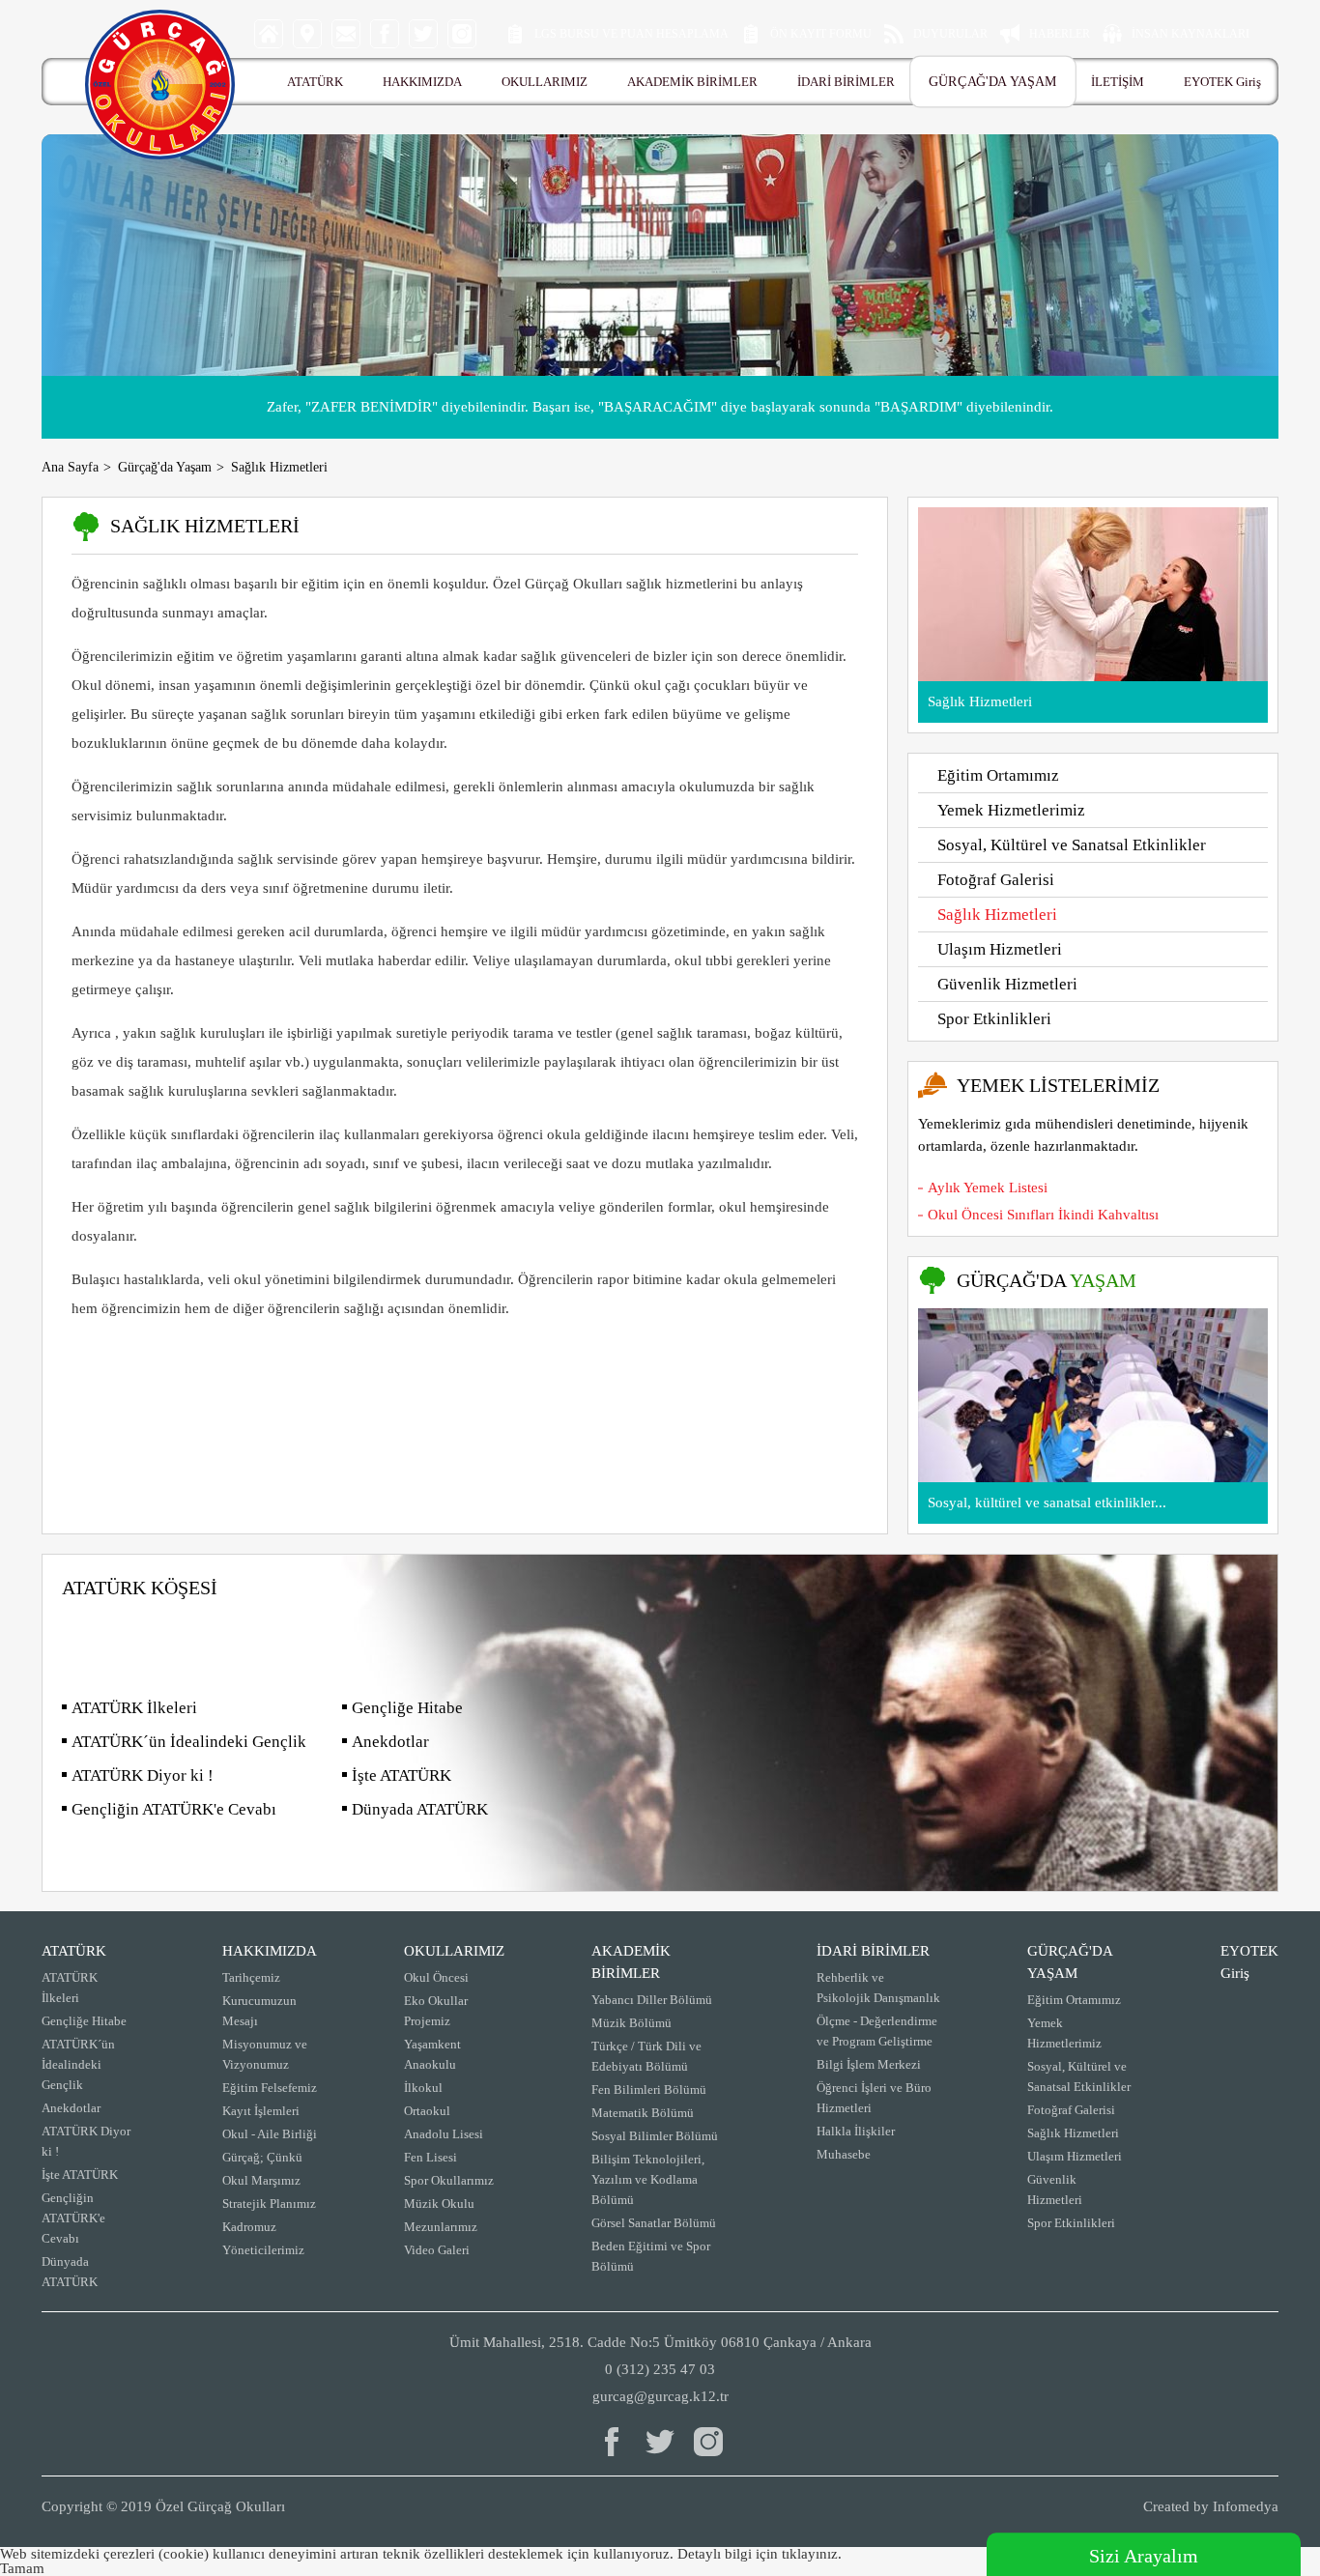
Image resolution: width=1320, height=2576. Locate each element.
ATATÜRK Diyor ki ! (143, 1775)
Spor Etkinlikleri (994, 1019)
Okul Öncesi (436, 1977)
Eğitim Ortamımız (998, 775)
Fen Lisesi (430, 2157)
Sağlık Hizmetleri (997, 915)
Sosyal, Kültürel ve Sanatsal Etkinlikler (1072, 845)
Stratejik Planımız (269, 2204)
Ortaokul (427, 2111)
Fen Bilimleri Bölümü (649, 2089)
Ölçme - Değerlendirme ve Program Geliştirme (877, 2031)
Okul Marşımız (261, 2180)
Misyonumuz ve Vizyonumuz (265, 2054)
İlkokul (423, 2088)
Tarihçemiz (251, 1977)
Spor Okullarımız (449, 2180)
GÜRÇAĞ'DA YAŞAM (993, 82)
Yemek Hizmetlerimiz (1011, 810)
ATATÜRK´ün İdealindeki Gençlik (189, 1742)
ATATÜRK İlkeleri (134, 1708)
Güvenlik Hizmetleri (1007, 984)
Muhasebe (844, 2154)
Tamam (22, 2568)
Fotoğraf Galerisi (996, 880)
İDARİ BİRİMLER (846, 82)
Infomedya (1246, 2506)
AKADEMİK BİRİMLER (692, 82)
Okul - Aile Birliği (270, 2134)
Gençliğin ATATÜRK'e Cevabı (174, 1809)
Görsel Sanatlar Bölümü (654, 2223)
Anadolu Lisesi (444, 2134)
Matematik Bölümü (643, 2113)
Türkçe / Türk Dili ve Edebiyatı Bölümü (646, 2056)
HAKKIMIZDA (422, 82)
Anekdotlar (390, 1742)
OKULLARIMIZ (545, 82)
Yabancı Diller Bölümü (652, 2000)
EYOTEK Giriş (1222, 82)
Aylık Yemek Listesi (988, 1188)
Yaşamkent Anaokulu (432, 2054)
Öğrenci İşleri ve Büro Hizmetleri (874, 2098)
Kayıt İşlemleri (261, 2111)
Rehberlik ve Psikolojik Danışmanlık (878, 1988)
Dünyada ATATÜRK (420, 1809)
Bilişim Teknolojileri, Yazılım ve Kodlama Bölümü (648, 2179)
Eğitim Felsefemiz (270, 2088)
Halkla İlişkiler (856, 2131)
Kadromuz (249, 2227)
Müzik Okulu (439, 2204)
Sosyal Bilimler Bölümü (655, 2136)
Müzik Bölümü (631, 2023)
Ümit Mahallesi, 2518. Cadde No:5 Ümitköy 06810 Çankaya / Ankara (660, 2342)
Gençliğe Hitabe (407, 1708)
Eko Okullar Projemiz (436, 2011)
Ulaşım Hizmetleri (1000, 949)
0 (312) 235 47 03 (660, 2369)
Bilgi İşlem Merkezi (869, 2064)
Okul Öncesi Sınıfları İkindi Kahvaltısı (1043, 1215)
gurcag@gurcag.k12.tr (660, 2396)
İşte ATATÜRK (402, 1775)
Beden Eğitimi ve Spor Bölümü (651, 2256)
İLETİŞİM (1118, 82)
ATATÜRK (315, 82)
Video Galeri (437, 2250)
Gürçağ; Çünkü (262, 2157)
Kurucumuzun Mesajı (259, 2011)
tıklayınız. (812, 2554)
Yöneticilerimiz (263, 2250)
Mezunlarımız (441, 2227)
